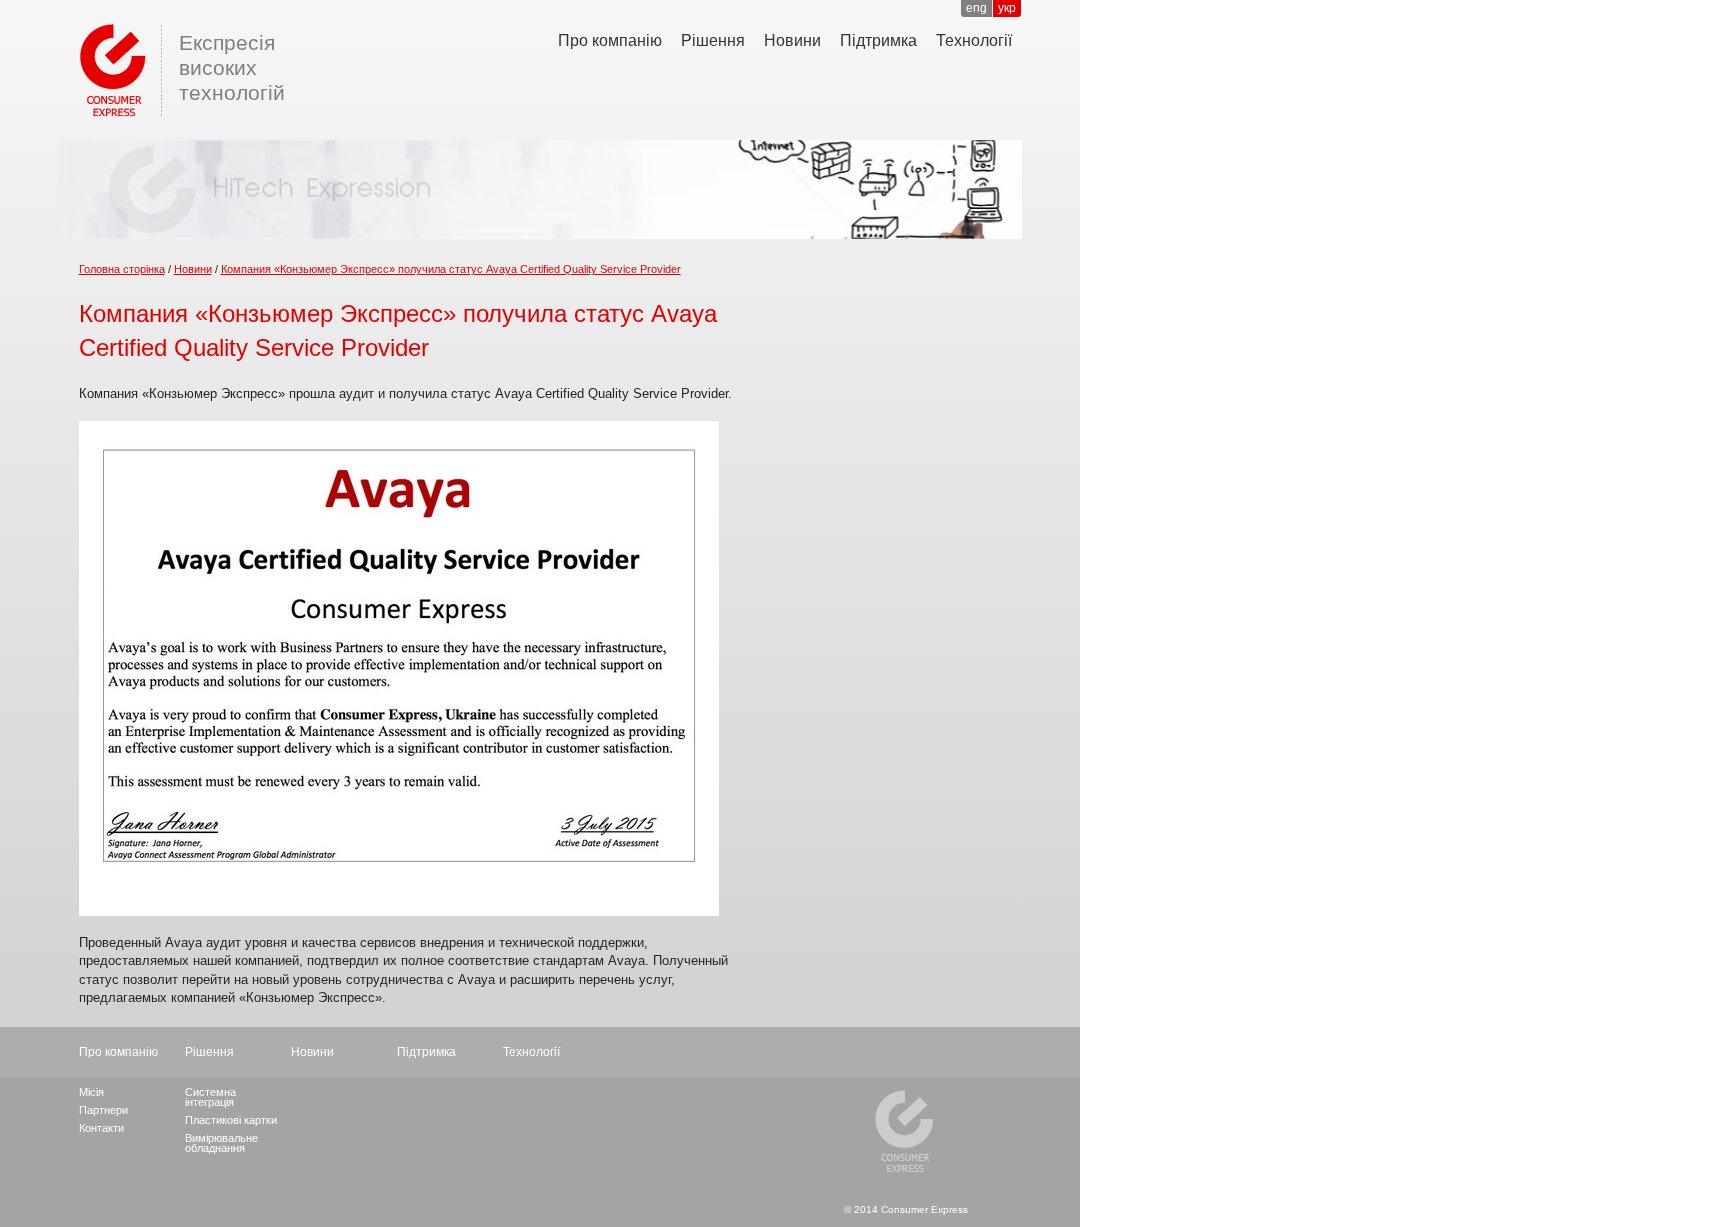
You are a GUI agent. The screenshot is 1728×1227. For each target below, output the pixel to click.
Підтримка (878, 40)
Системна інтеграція (210, 1097)
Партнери (103, 1110)
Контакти (101, 1128)
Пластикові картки (231, 1120)
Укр (1007, 8)
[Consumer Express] (109, 67)
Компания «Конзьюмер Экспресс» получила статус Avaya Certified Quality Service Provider (451, 269)
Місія (91, 1092)
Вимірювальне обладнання (221, 1143)
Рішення (713, 40)
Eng (976, 8)
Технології (974, 40)
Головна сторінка (122, 269)
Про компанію (610, 40)
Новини (792, 40)
